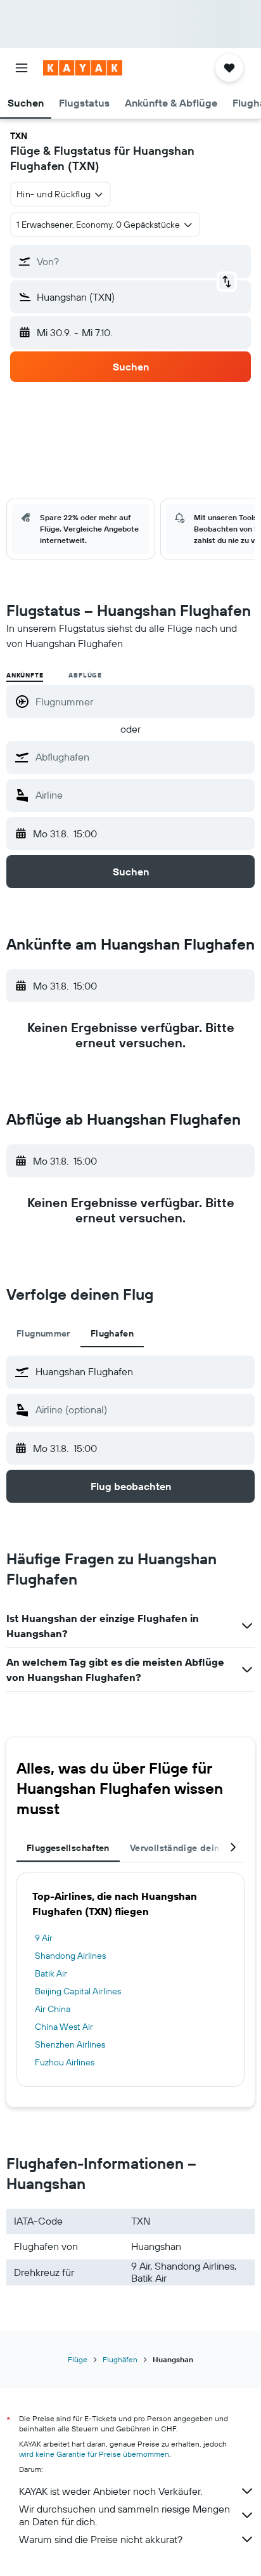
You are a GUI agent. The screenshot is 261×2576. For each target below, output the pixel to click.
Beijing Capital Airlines (78, 1991)
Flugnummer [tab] (43, 1333)
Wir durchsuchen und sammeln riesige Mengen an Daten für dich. (124, 2515)
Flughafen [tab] (112, 1333)
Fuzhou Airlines (65, 2062)
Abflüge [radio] (85, 675)
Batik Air (51, 1973)
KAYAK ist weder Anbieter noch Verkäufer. (111, 2491)
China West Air (64, 2027)
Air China (53, 2009)
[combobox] (142, 757)
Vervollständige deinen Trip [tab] (189, 1848)
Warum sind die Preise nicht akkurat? (101, 2539)
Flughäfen (120, 2359)
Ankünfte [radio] (25, 675)
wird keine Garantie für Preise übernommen (94, 2454)
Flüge (78, 2359)
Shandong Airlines (70, 1956)
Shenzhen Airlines (70, 2044)
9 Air (44, 1938)
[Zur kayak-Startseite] (83, 68)
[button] (22, 68)
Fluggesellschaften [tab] (68, 1848)
